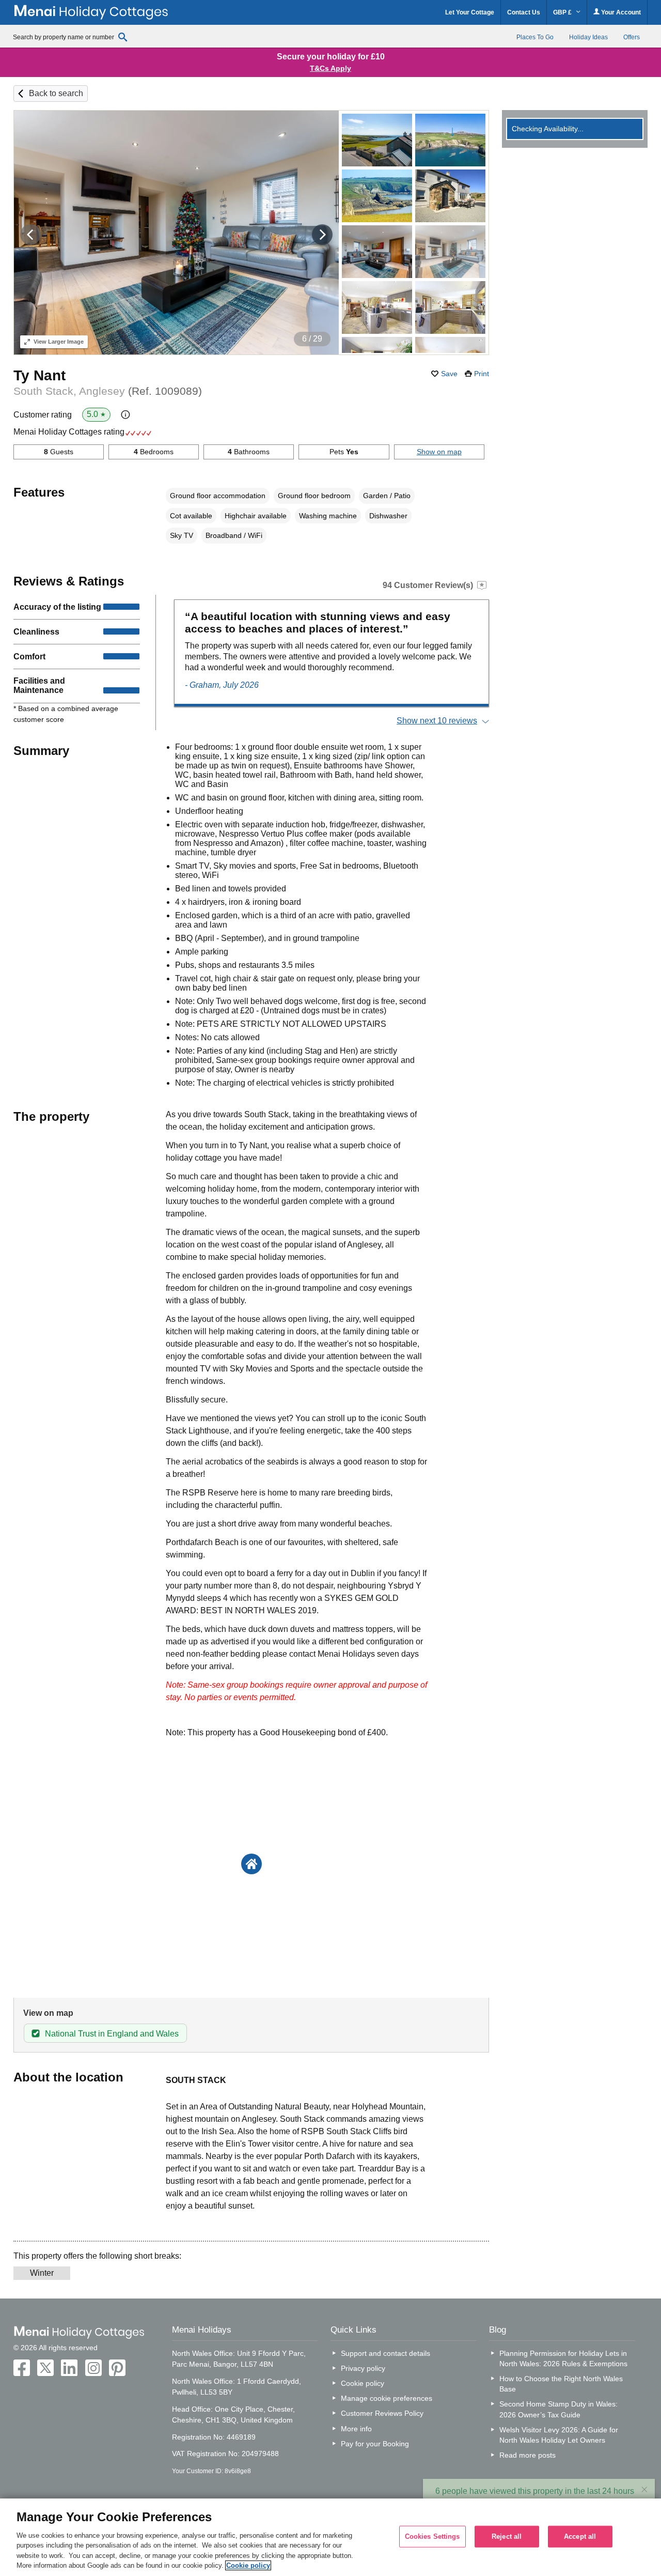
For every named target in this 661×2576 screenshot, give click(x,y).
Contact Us (524, 12)
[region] (330, 2537)
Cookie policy (363, 2383)
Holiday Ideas (588, 37)
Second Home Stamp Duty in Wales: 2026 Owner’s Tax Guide (558, 2409)
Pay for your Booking (375, 2444)
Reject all (507, 2536)
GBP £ (563, 12)
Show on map (439, 452)
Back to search (56, 93)
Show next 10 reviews (437, 721)
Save (449, 374)
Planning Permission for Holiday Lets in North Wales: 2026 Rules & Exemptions (563, 2358)
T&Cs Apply (330, 68)
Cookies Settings (432, 2536)
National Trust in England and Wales (112, 2034)
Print (482, 374)
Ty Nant (40, 375)
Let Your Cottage (470, 12)
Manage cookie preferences (387, 2398)
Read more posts (528, 2455)
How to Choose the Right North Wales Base (561, 2384)
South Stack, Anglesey (108, 391)
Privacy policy (363, 2368)
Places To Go (535, 37)
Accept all (580, 2536)
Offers (632, 37)
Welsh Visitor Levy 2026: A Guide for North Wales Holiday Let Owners (559, 2435)
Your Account (620, 12)
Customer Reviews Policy (382, 2413)
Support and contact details (385, 2353)
